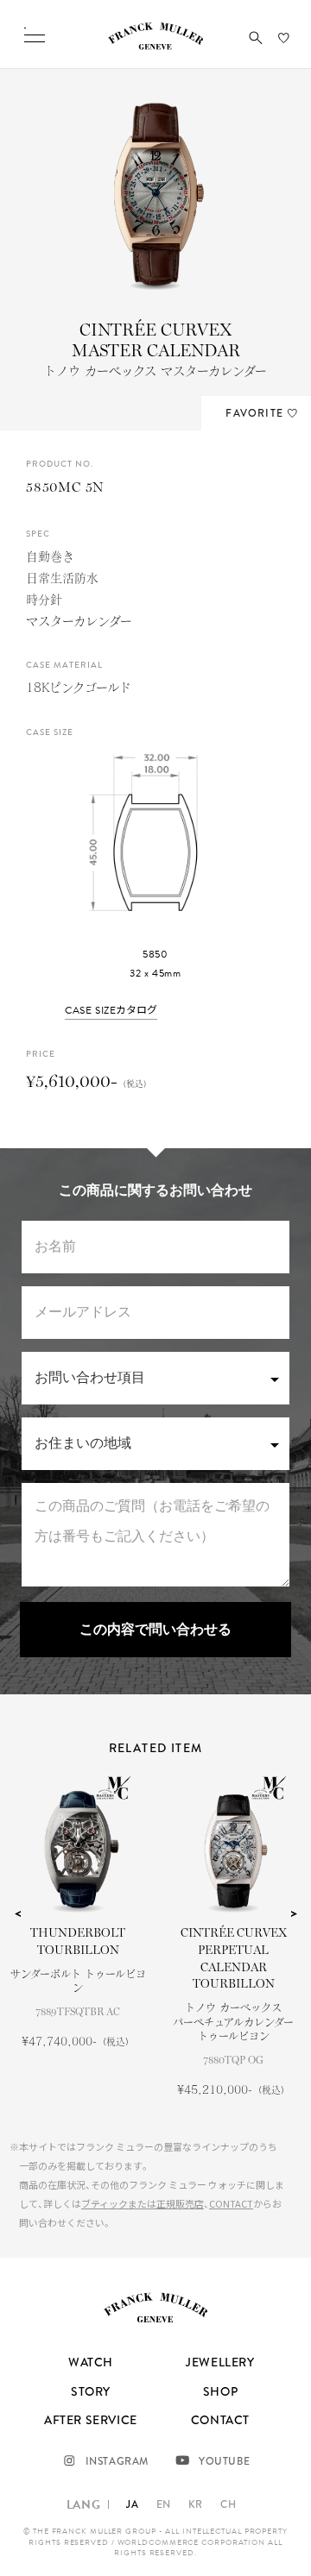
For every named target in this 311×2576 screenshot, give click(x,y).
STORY (91, 2391)
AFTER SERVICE (91, 2420)
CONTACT (231, 2203)
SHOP (220, 2391)
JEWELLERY (220, 2362)
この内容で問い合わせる (155, 1630)
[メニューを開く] (35, 35)
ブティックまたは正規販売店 (143, 2203)
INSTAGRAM (117, 2461)
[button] (256, 38)
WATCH (91, 2362)
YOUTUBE (224, 2461)
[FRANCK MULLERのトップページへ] (155, 46)
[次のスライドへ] (294, 1913)
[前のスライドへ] (17, 1913)
